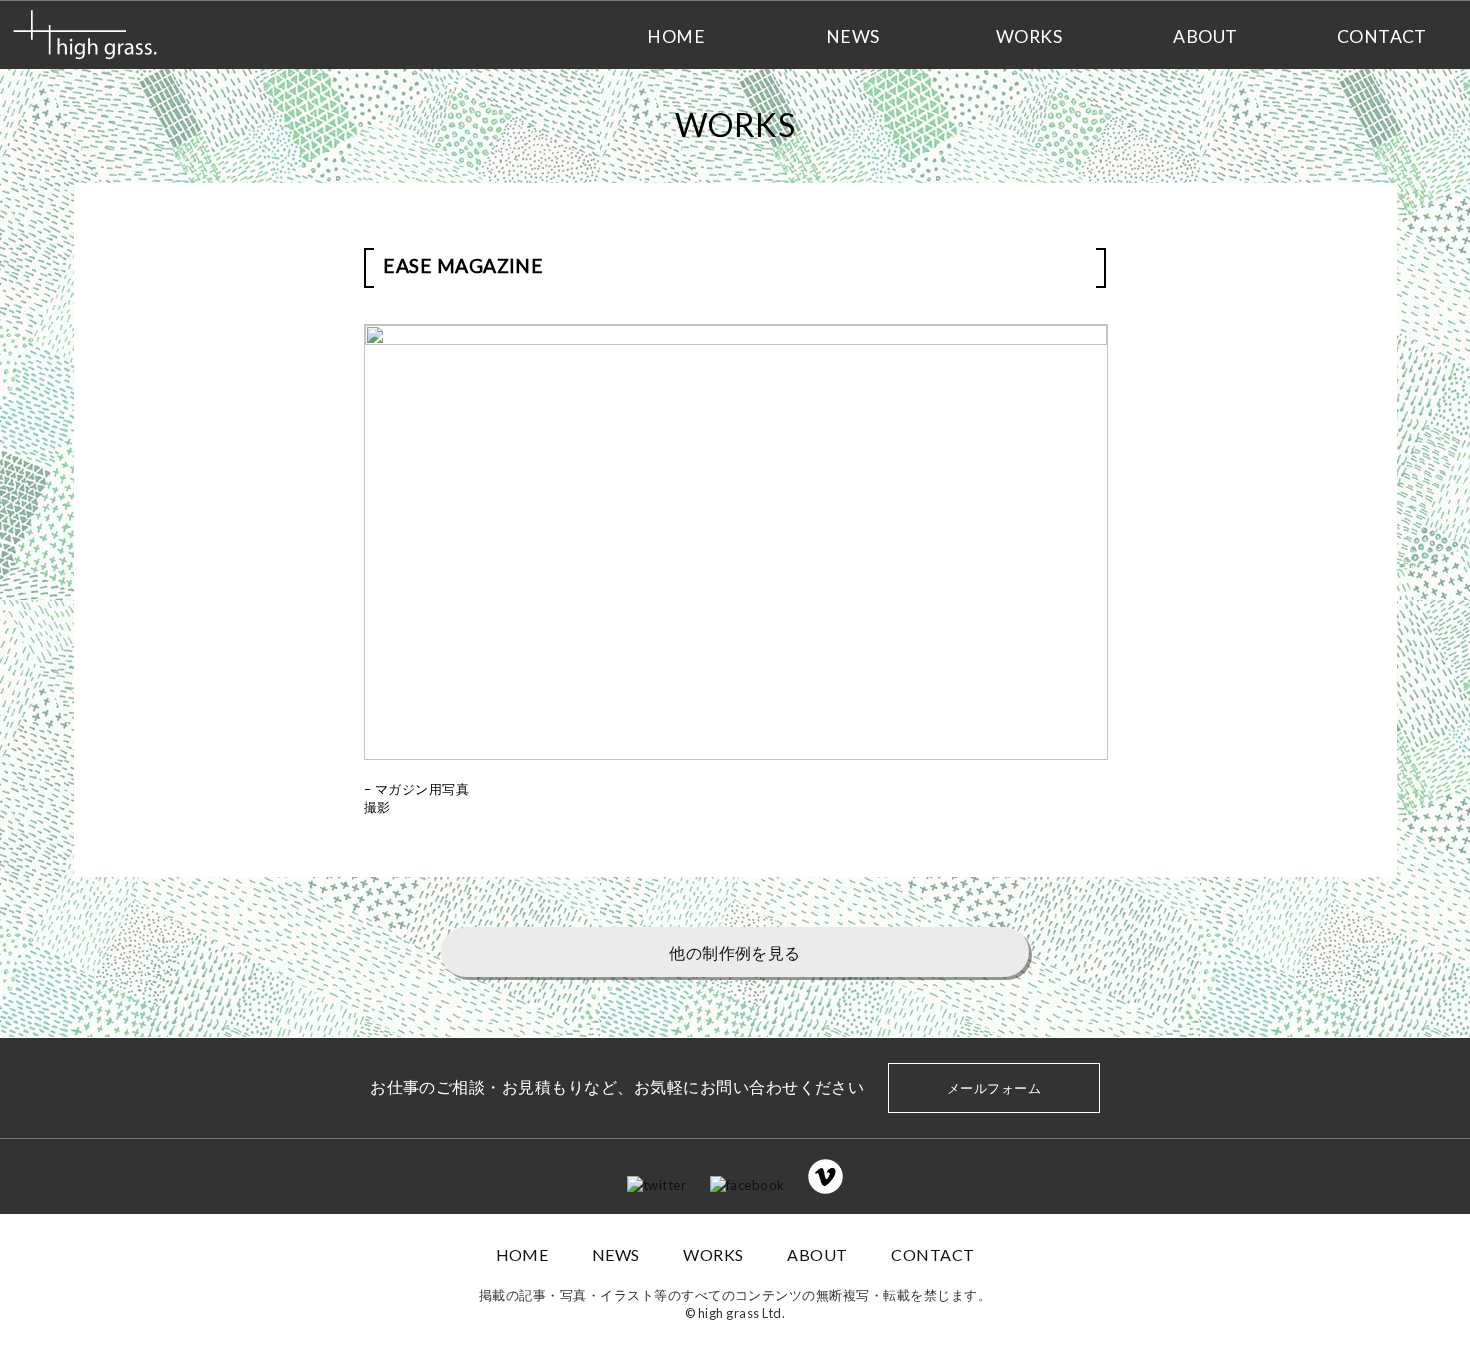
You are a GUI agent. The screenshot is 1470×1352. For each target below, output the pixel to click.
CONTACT (932, 1254)
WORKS (713, 1254)
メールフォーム (994, 1088)
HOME (522, 1254)
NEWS (616, 1254)
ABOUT (817, 1254)
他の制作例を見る (735, 952)
